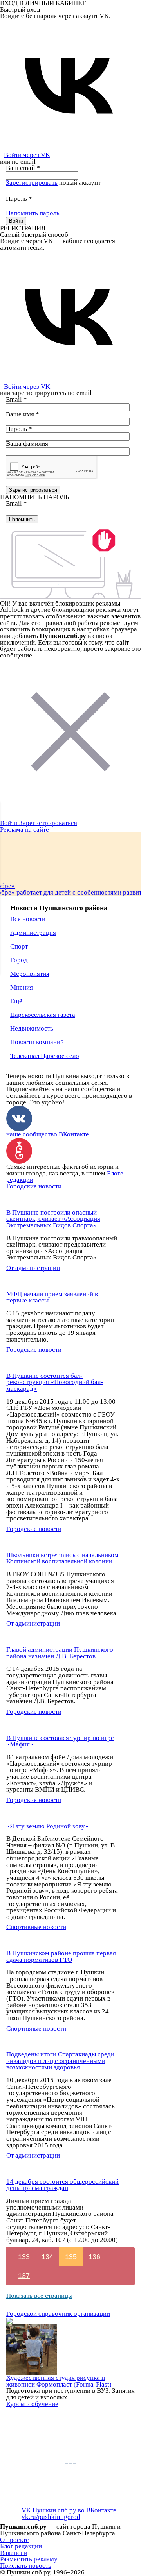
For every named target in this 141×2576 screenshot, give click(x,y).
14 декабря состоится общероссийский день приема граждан (62, 2185)
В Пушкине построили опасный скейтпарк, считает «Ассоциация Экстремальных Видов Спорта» (53, 1219)
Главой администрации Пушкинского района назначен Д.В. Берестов (60, 1653)
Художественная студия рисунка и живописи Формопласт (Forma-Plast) (59, 2381)
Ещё (16, 1001)
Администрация (33, 933)
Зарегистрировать (32, 183)
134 (47, 2257)
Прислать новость (26, 2566)
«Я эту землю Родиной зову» (47, 1826)
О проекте (14, 2540)
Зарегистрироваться (48, 823)
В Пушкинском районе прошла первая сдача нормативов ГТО (61, 1956)
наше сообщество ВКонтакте (48, 1134)
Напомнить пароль (33, 213)
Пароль (19, 199)
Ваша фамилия (27, 444)
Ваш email (23, 168)
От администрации (33, 1268)
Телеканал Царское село (45, 1056)
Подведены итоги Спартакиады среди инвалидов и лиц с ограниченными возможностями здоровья (60, 2061)
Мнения (22, 987)
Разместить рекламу (29, 2559)
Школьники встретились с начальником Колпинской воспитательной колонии (62, 1558)
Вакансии (14, 2553)
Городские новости (34, 1186)
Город (19, 960)
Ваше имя (23, 414)
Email (16, 399)
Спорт (19, 946)
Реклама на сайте (24, 830)
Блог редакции (21, 2546)
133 (24, 2257)
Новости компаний (37, 1042)
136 (94, 2257)
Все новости (28, 919)
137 (24, 2276)
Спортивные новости (36, 1927)
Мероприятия (30, 974)
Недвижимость (32, 1028)
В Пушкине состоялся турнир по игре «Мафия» (60, 1741)
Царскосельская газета (43, 1015)
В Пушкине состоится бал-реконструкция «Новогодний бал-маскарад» (55, 1382)
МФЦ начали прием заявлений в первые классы (52, 1297)
